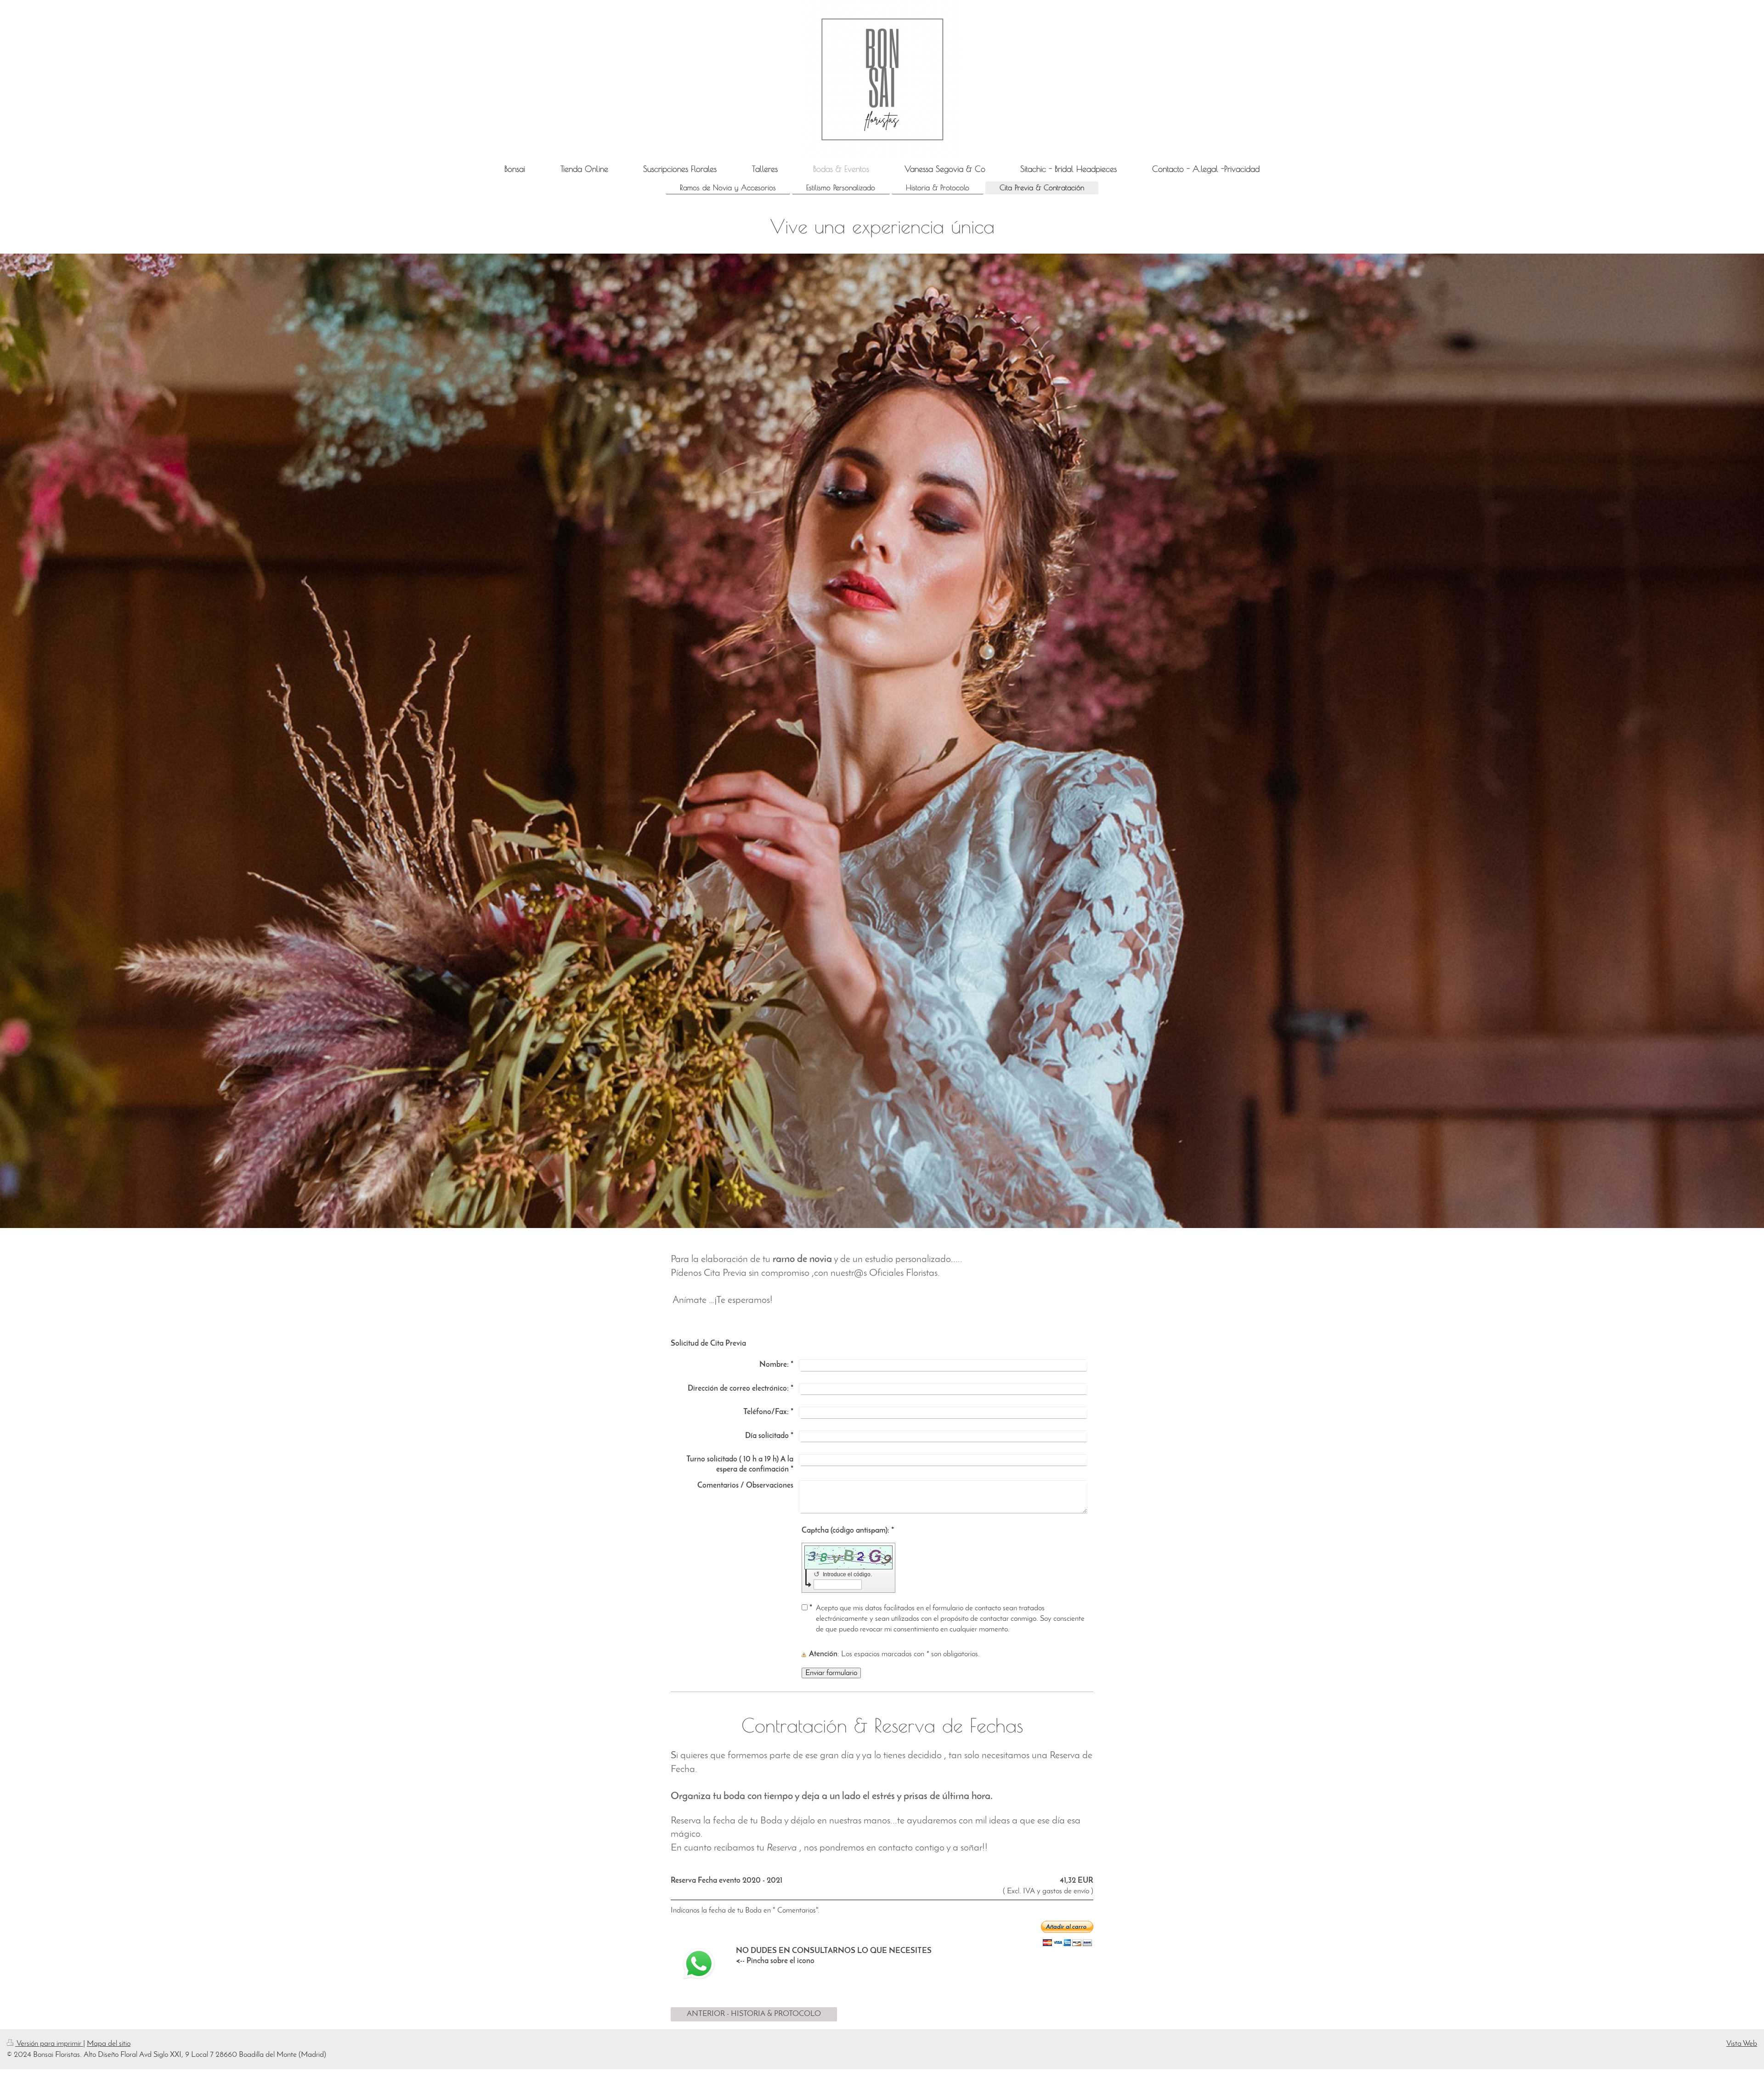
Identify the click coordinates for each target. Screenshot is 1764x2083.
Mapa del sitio (109, 2044)
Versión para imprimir (49, 2044)
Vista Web (1742, 2044)
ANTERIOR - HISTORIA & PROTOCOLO (754, 2014)
